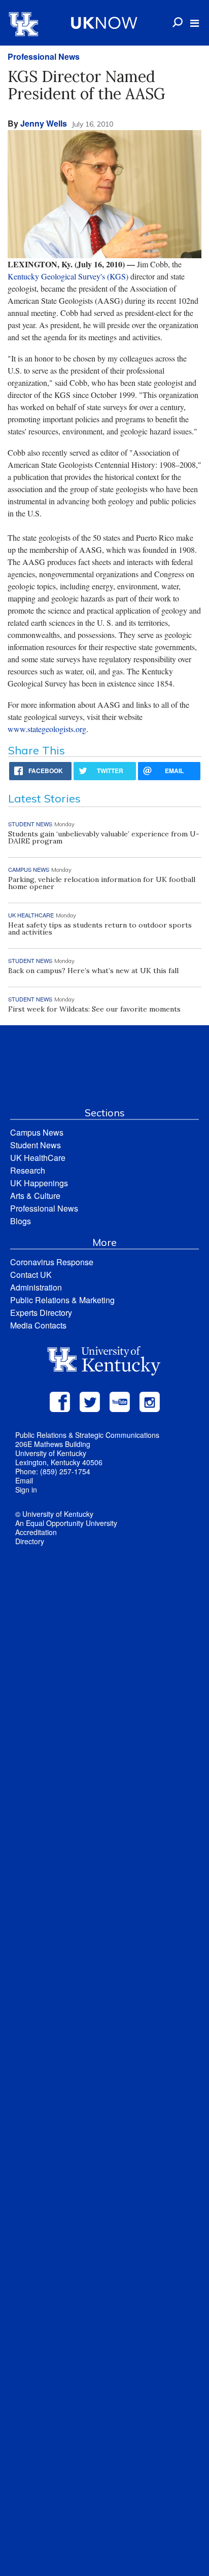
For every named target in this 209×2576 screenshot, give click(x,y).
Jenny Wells (44, 123)
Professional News (44, 56)
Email (24, 1480)
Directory (30, 1541)
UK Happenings (39, 1183)
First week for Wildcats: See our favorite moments (94, 1009)
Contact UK (31, 1275)
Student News (36, 1145)
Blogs (21, 1221)
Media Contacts (38, 1325)
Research (28, 1170)
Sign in (26, 1490)
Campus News (37, 1132)
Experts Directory (41, 1313)
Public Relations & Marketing (62, 1300)
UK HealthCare (38, 1158)
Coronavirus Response (52, 1262)
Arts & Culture (35, 1196)
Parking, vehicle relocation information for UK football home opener (102, 883)
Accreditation (36, 1532)
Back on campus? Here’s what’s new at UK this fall (93, 971)
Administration (36, 1287)
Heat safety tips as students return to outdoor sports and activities (100, 929)
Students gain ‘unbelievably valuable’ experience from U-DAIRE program (104, 837)
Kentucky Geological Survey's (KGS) (68, 276)
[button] (195, 23)
